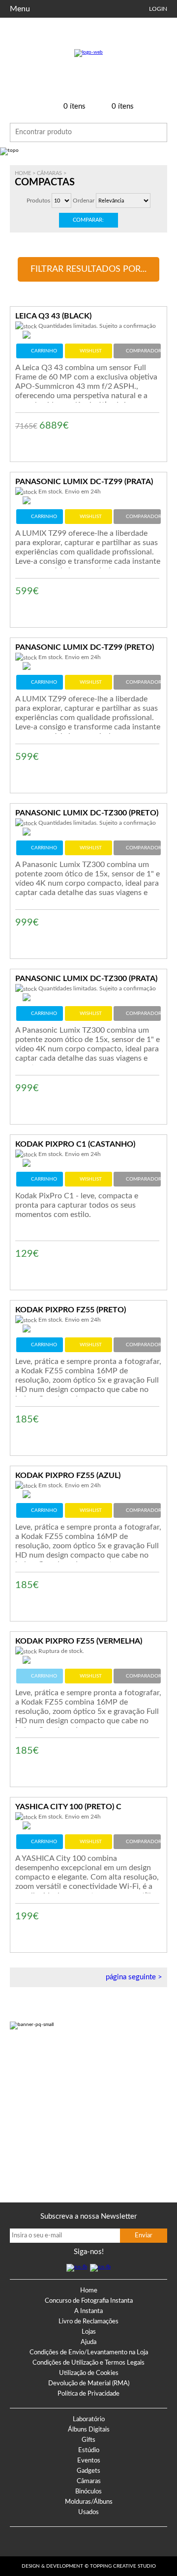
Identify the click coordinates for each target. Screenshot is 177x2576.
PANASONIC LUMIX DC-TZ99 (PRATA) (84, 482)
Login (158, 9)
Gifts (88, 2440)
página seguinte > (134, 1977)
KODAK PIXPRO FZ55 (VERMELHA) (79, 1641)
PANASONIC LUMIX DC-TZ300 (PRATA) (86, 979)
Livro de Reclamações (88, 2322)
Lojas (89, 2332)
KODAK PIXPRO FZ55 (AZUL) (68, 1476)
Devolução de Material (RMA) (89, 2384)
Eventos (89, 2461)
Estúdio (89, 2450)
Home (23, 173)
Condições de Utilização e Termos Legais (88, 2363)
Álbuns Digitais (89, 2430)
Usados (88, 2512)
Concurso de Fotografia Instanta (89, 2301)
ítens (74, 106)
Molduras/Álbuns (89, 2502)
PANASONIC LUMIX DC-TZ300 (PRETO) (87, 813)
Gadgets (88, 2471)
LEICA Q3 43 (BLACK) (53, 316)
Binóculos (88, 2492)
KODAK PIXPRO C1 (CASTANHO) (75, 1144)
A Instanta (88, 2311)
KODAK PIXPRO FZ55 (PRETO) (71, 1310)
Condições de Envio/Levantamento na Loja (89, 2353)
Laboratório (89, 2419)
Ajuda (88, 2342)
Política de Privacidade (88, 2394)
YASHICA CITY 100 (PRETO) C (68, 1807)
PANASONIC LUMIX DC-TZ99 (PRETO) (85, 647)
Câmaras (49, 173)
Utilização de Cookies (89, 2373)
